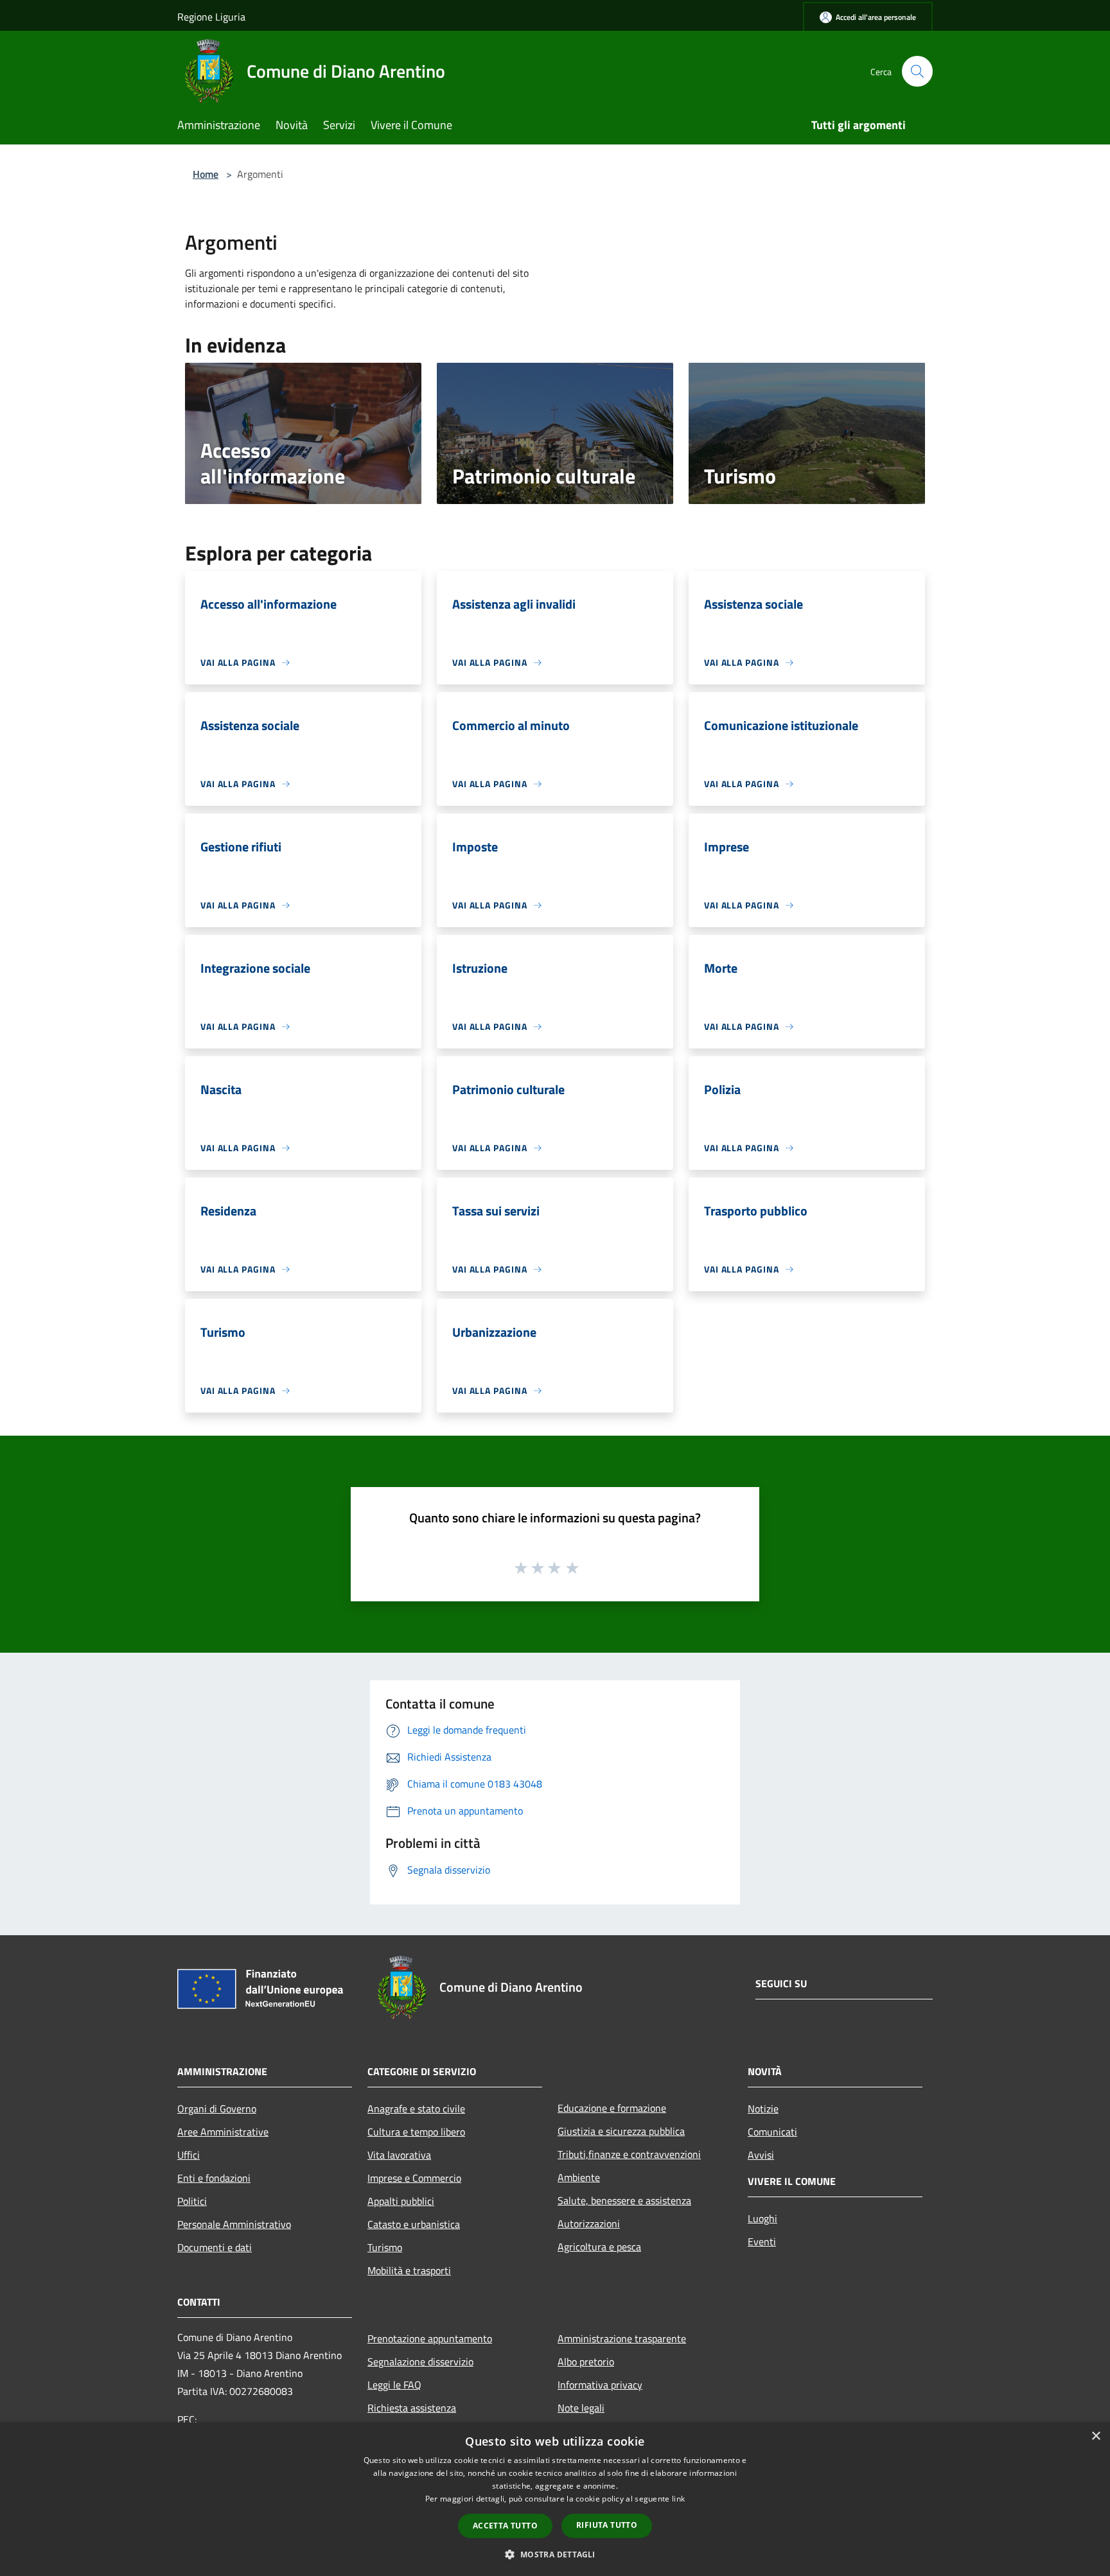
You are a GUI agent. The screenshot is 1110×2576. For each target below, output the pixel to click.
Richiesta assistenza (412, 2408)
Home (206, 174)
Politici (192, 2201)
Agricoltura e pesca (599, 2247)
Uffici (189, 2155)
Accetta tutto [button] (505, 2526)
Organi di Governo (217, 2109)
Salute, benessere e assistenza (624, 2200)
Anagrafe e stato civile (416, 2109)
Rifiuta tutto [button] (607, 2525)
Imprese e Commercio (414, 2178)
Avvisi (761, 2155)
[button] (555, 2554)
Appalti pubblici (401, 2201)
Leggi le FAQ (394, 2385)
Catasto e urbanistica (414, 2224)
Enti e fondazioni (214, 2178)
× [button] (1096, 2436)
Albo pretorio (586, 2362)
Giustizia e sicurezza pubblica (621, 2131)
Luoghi (762, 2218)
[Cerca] (917, 71)
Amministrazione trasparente (622, 2338)
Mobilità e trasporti (409, 2270)
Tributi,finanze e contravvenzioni (629, 2154)
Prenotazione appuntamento (430, 2338)
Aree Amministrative (223, 2132)
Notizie (763, 2109)
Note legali (581, 2408)
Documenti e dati (215, 2247)
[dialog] (555, 2499)
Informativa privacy (600, 2385)
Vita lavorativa (399, 2155)
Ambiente (579, 2177)
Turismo (385, 2247)
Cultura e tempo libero (416, 2132)
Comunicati (772, 2132)
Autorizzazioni (589, 2224)
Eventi (762, 2241)
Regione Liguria (211, 17)
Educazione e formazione (612, 2108)
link (678, 2499)
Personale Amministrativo (234, 2224)
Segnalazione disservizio (420, 2362)
